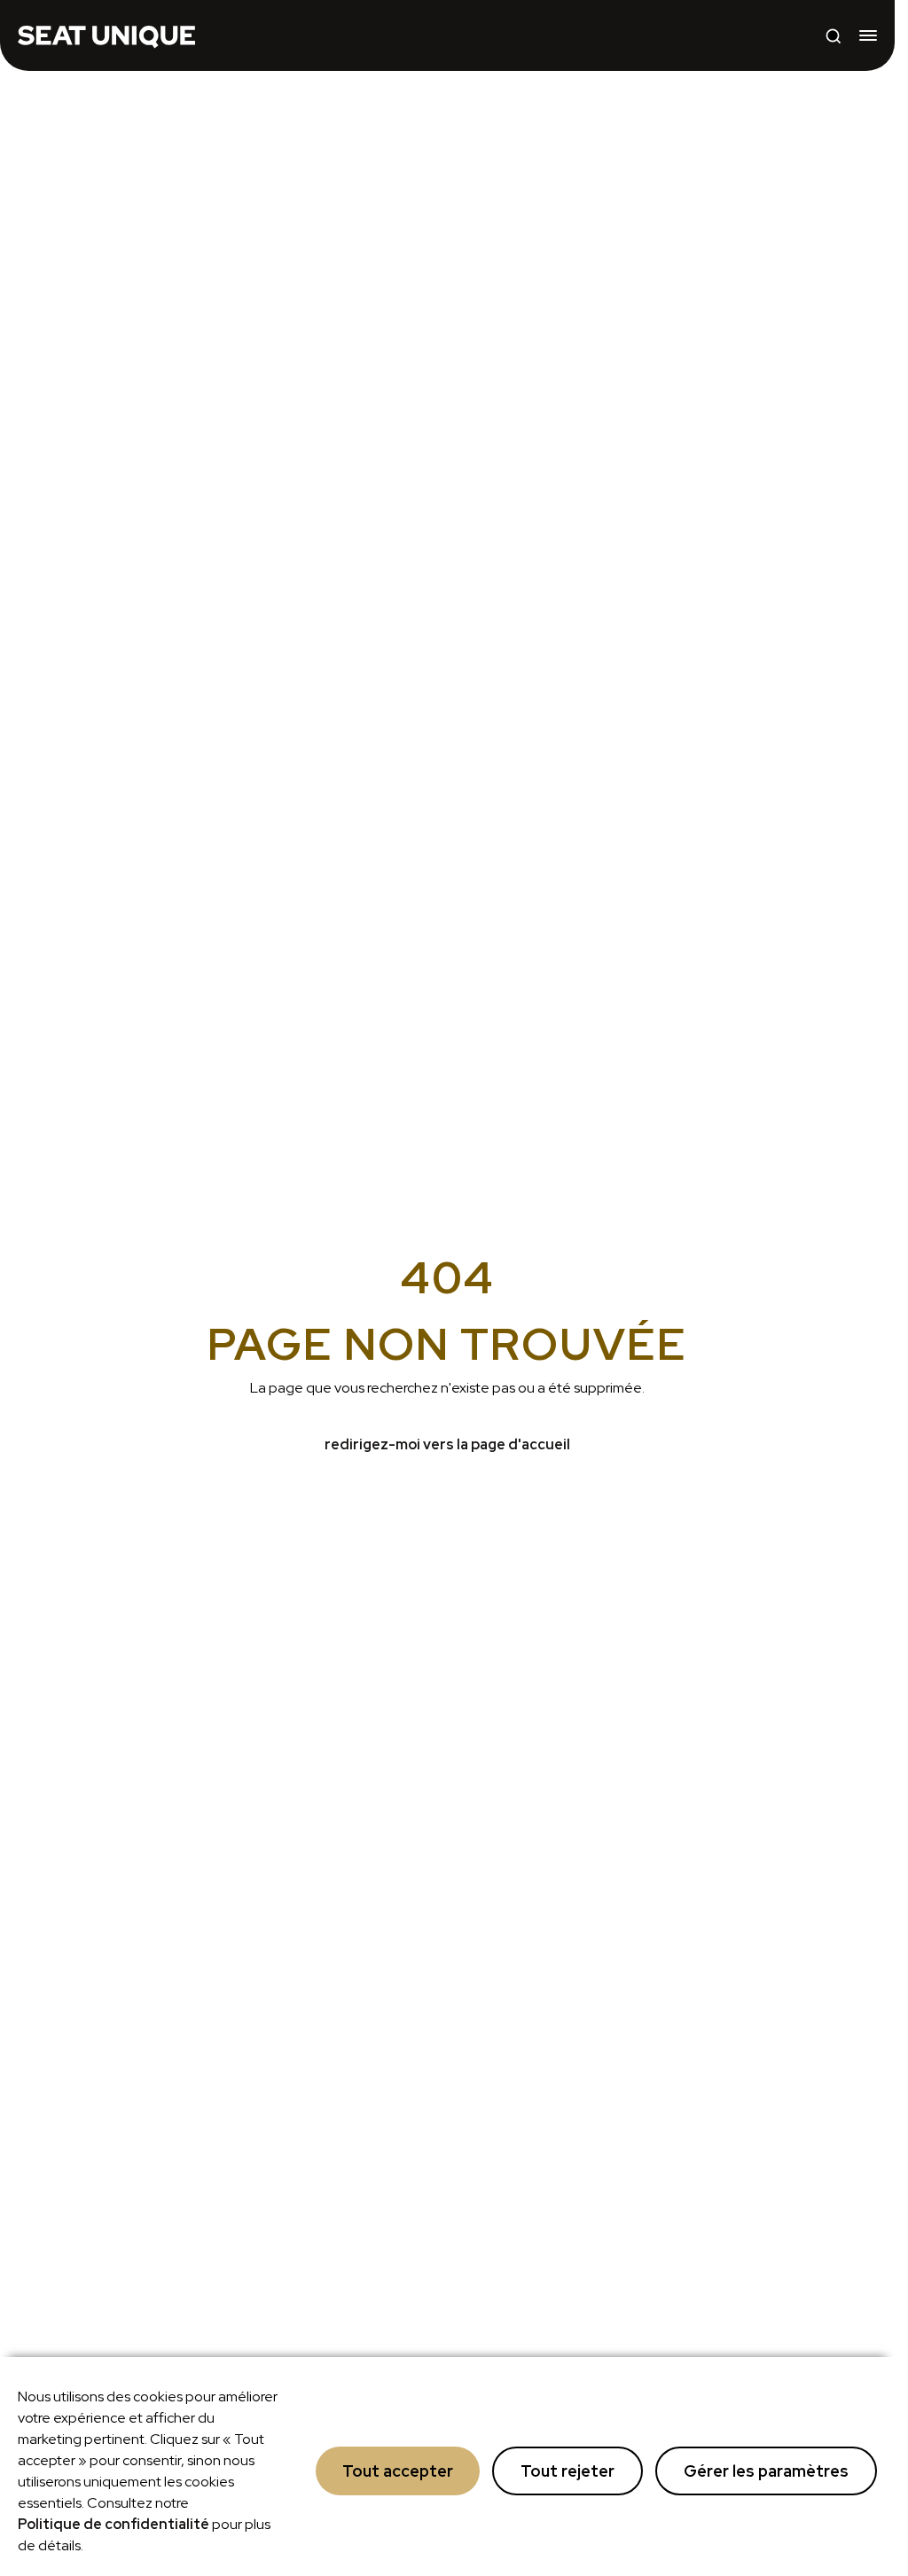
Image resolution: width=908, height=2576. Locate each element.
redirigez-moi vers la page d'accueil (447, 1444)
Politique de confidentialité (113, 2524)
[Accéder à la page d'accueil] (106, 35)
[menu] (868, 35)
